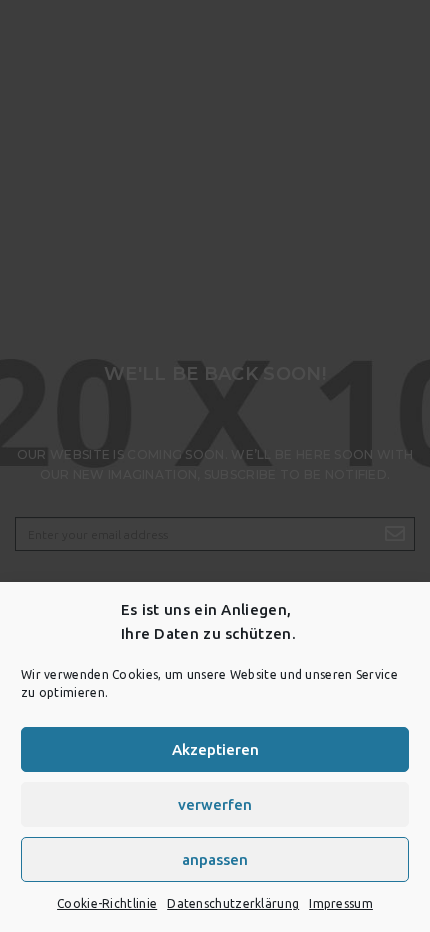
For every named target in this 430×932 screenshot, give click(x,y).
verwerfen (215, 804)
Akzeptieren (215, 749)
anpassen (215, 859)
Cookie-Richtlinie (107, 903)
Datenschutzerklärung (233, 903)
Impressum (341, 903)
